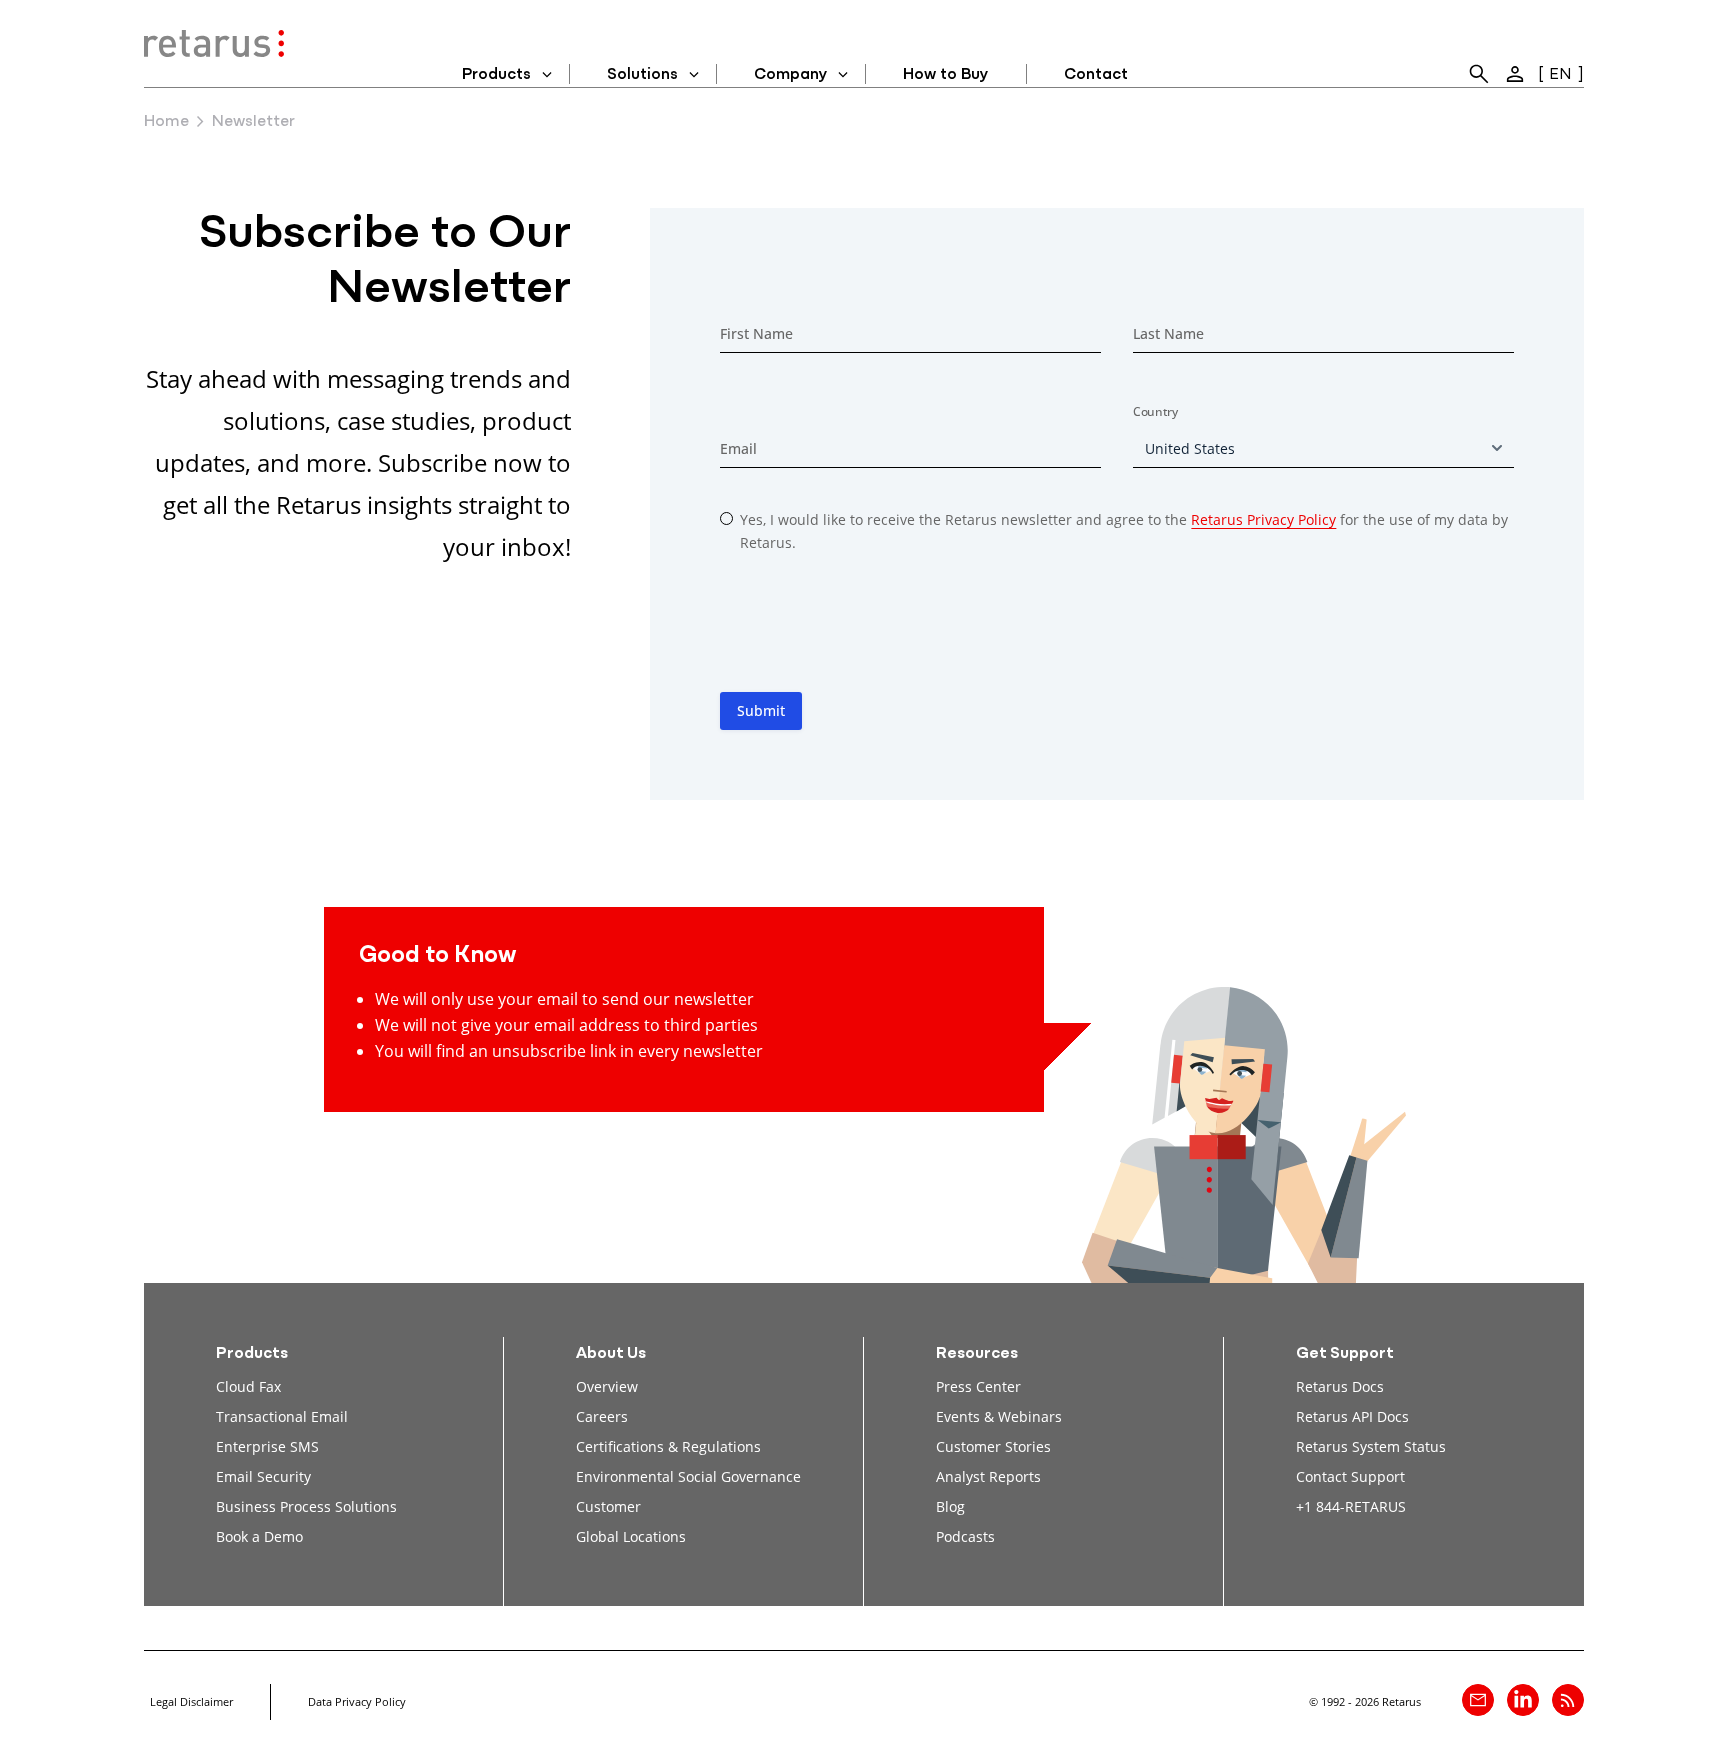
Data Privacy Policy (357, 1701)
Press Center (978, 1386)
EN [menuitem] (1560, 75)
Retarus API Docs (1352, 1416)
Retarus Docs (1340, 1386)
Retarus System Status (1371, 1446)
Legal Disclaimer (191, 1701)
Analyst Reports (988, 1476)
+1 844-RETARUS (1351, 1506)
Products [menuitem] (496, 75)
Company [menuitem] (790, 75)
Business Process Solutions (306, 1506)
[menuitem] (1479, 74)
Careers (602, 1416)
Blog (950, 1506)
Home (166, 122)
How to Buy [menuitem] (945, 75)
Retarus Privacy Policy (1263, 519)
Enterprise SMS (267, 1446)
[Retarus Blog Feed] (1568, 1700)
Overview (607, 1386)
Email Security (263, 1476)
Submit (761, 710)
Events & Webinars (999, 1416)
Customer (608, 1506)
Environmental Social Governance (688, 1476)
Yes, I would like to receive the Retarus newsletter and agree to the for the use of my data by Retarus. (1124, 531)
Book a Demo (259, 1536)
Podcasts (965, 1536)
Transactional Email (282, 1416)
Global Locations (631, 1536)
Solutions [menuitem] (642, 75)
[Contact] (1478, 1700)
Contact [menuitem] (1096, 75)
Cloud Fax (248, 1386)
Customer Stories (993, 1446)
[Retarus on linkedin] (1523, 1700)
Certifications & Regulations (668, 1446)
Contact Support (1350, 1476)
